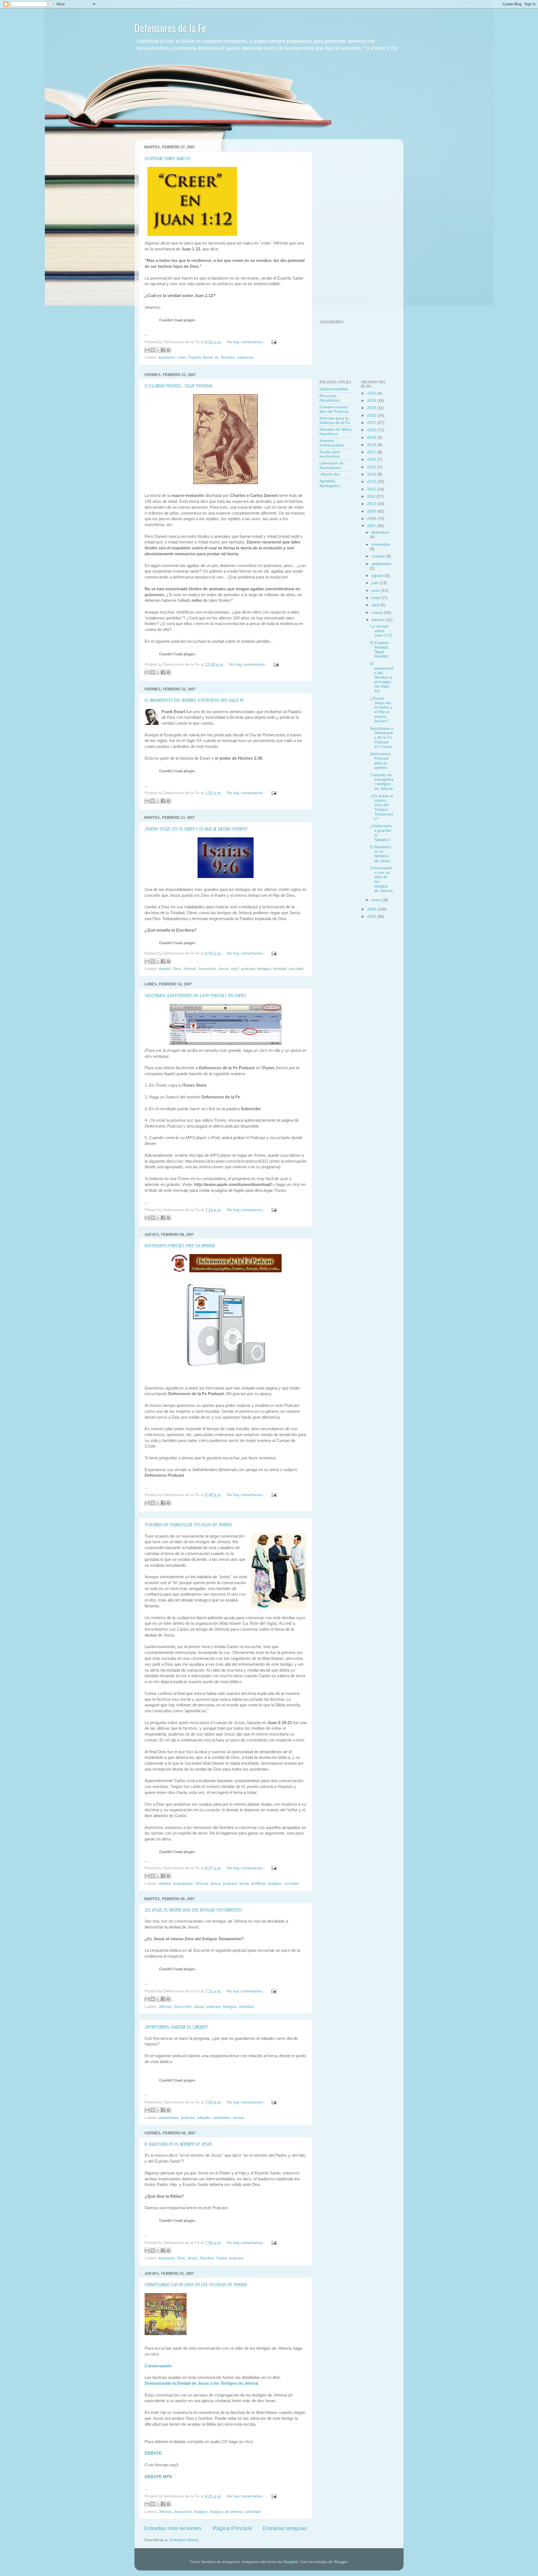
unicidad (296, 969)
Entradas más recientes (173, 2528)
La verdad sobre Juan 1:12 (168, 158)
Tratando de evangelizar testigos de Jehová (188, 1525)
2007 (372, 526)
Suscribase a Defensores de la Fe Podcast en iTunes (195, 996)
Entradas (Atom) (184, 2540)
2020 (372, 430)
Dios (177, 969)
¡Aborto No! (330, 474)
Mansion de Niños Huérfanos (335, 432)
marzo (378, 613)
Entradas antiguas (285, 2528)
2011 (372, 496)
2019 (372, 438)
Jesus (216, 1883)
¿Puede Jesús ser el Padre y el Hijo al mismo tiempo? (196, 829)
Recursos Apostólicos (330, 398)
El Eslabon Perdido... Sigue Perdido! (178, 386)
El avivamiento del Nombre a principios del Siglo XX (194, 700)
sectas (239, 2118)
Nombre (228, 357)
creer (182, 357)
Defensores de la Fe (170, 28)
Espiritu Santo (201, 357)
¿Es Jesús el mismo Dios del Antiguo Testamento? (193, 1910)
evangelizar (183, 1883)
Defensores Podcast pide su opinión (180, 1246)
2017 (372, 452)
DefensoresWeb (334, 389)
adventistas (169, 2118)
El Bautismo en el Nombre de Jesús (178, 2144)
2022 (372, 415)
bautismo (167, 357)
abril (376, 605)
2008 (372, 519)
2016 (372, 459)
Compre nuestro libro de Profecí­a (334, 409)
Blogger (341, 2562)
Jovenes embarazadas (332, 443)
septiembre (382, 564)
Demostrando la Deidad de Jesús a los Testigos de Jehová (201, 2383)
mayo (377, 598)
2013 (372, 482)
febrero (379, 620)
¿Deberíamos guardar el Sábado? (176, 2027)
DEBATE (153, 2453)
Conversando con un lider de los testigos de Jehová (196, 2285)
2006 (372, 909)
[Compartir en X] (158, 350)
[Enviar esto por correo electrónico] (147, 350)
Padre (222, 2258)
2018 (372, 445)
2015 (372, 467)
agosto (378, 576)
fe (217, 357)
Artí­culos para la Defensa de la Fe (335, 420)
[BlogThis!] (152, 350)
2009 (372, 511)
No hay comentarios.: (246, 342)
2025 (372, 393)
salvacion (246, 357)
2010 (372, 504)
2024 (372, 401)
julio (376, 583)
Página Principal (232, 2528)
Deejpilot (290, 2562)
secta (244, 1883)
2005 (372, 917)
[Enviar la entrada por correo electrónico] (273, 342)
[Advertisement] (269, 100)
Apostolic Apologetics (330, 483)
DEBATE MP (157, 2477)
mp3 (235, 969)
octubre (379, 556)
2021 (372, 423)
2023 (372, 408)
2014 (372, 474)
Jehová (189, 969)
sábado (204, 2118)
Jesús (223, 969)
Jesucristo (207, 969)
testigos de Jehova (227, 2512)
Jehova (202, 1883)
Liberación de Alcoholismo (331, 465)
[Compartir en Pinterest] (168, 350)
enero (377, 900)
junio (376, 590)
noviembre (381, 544)
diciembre (380, 532)
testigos (264, 969)
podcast (248, 969)
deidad (165, 969)
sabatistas (222, 2118)
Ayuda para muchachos (330, 454)
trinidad (280, 969)
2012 (372, 489)
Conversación (158, 2366)
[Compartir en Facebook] (163, 350)
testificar (258, 1883)
